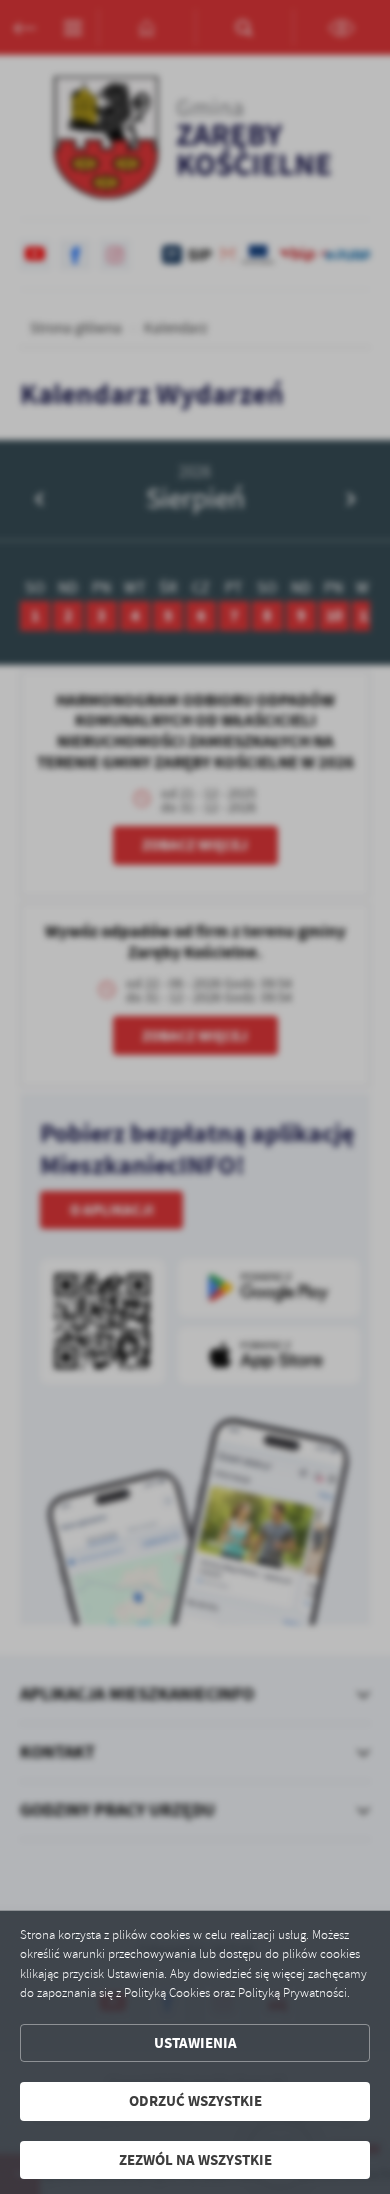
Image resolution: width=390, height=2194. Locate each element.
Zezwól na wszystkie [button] (195, 2160)
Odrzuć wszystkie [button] (195, 2101)
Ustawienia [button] (195, 2043)
